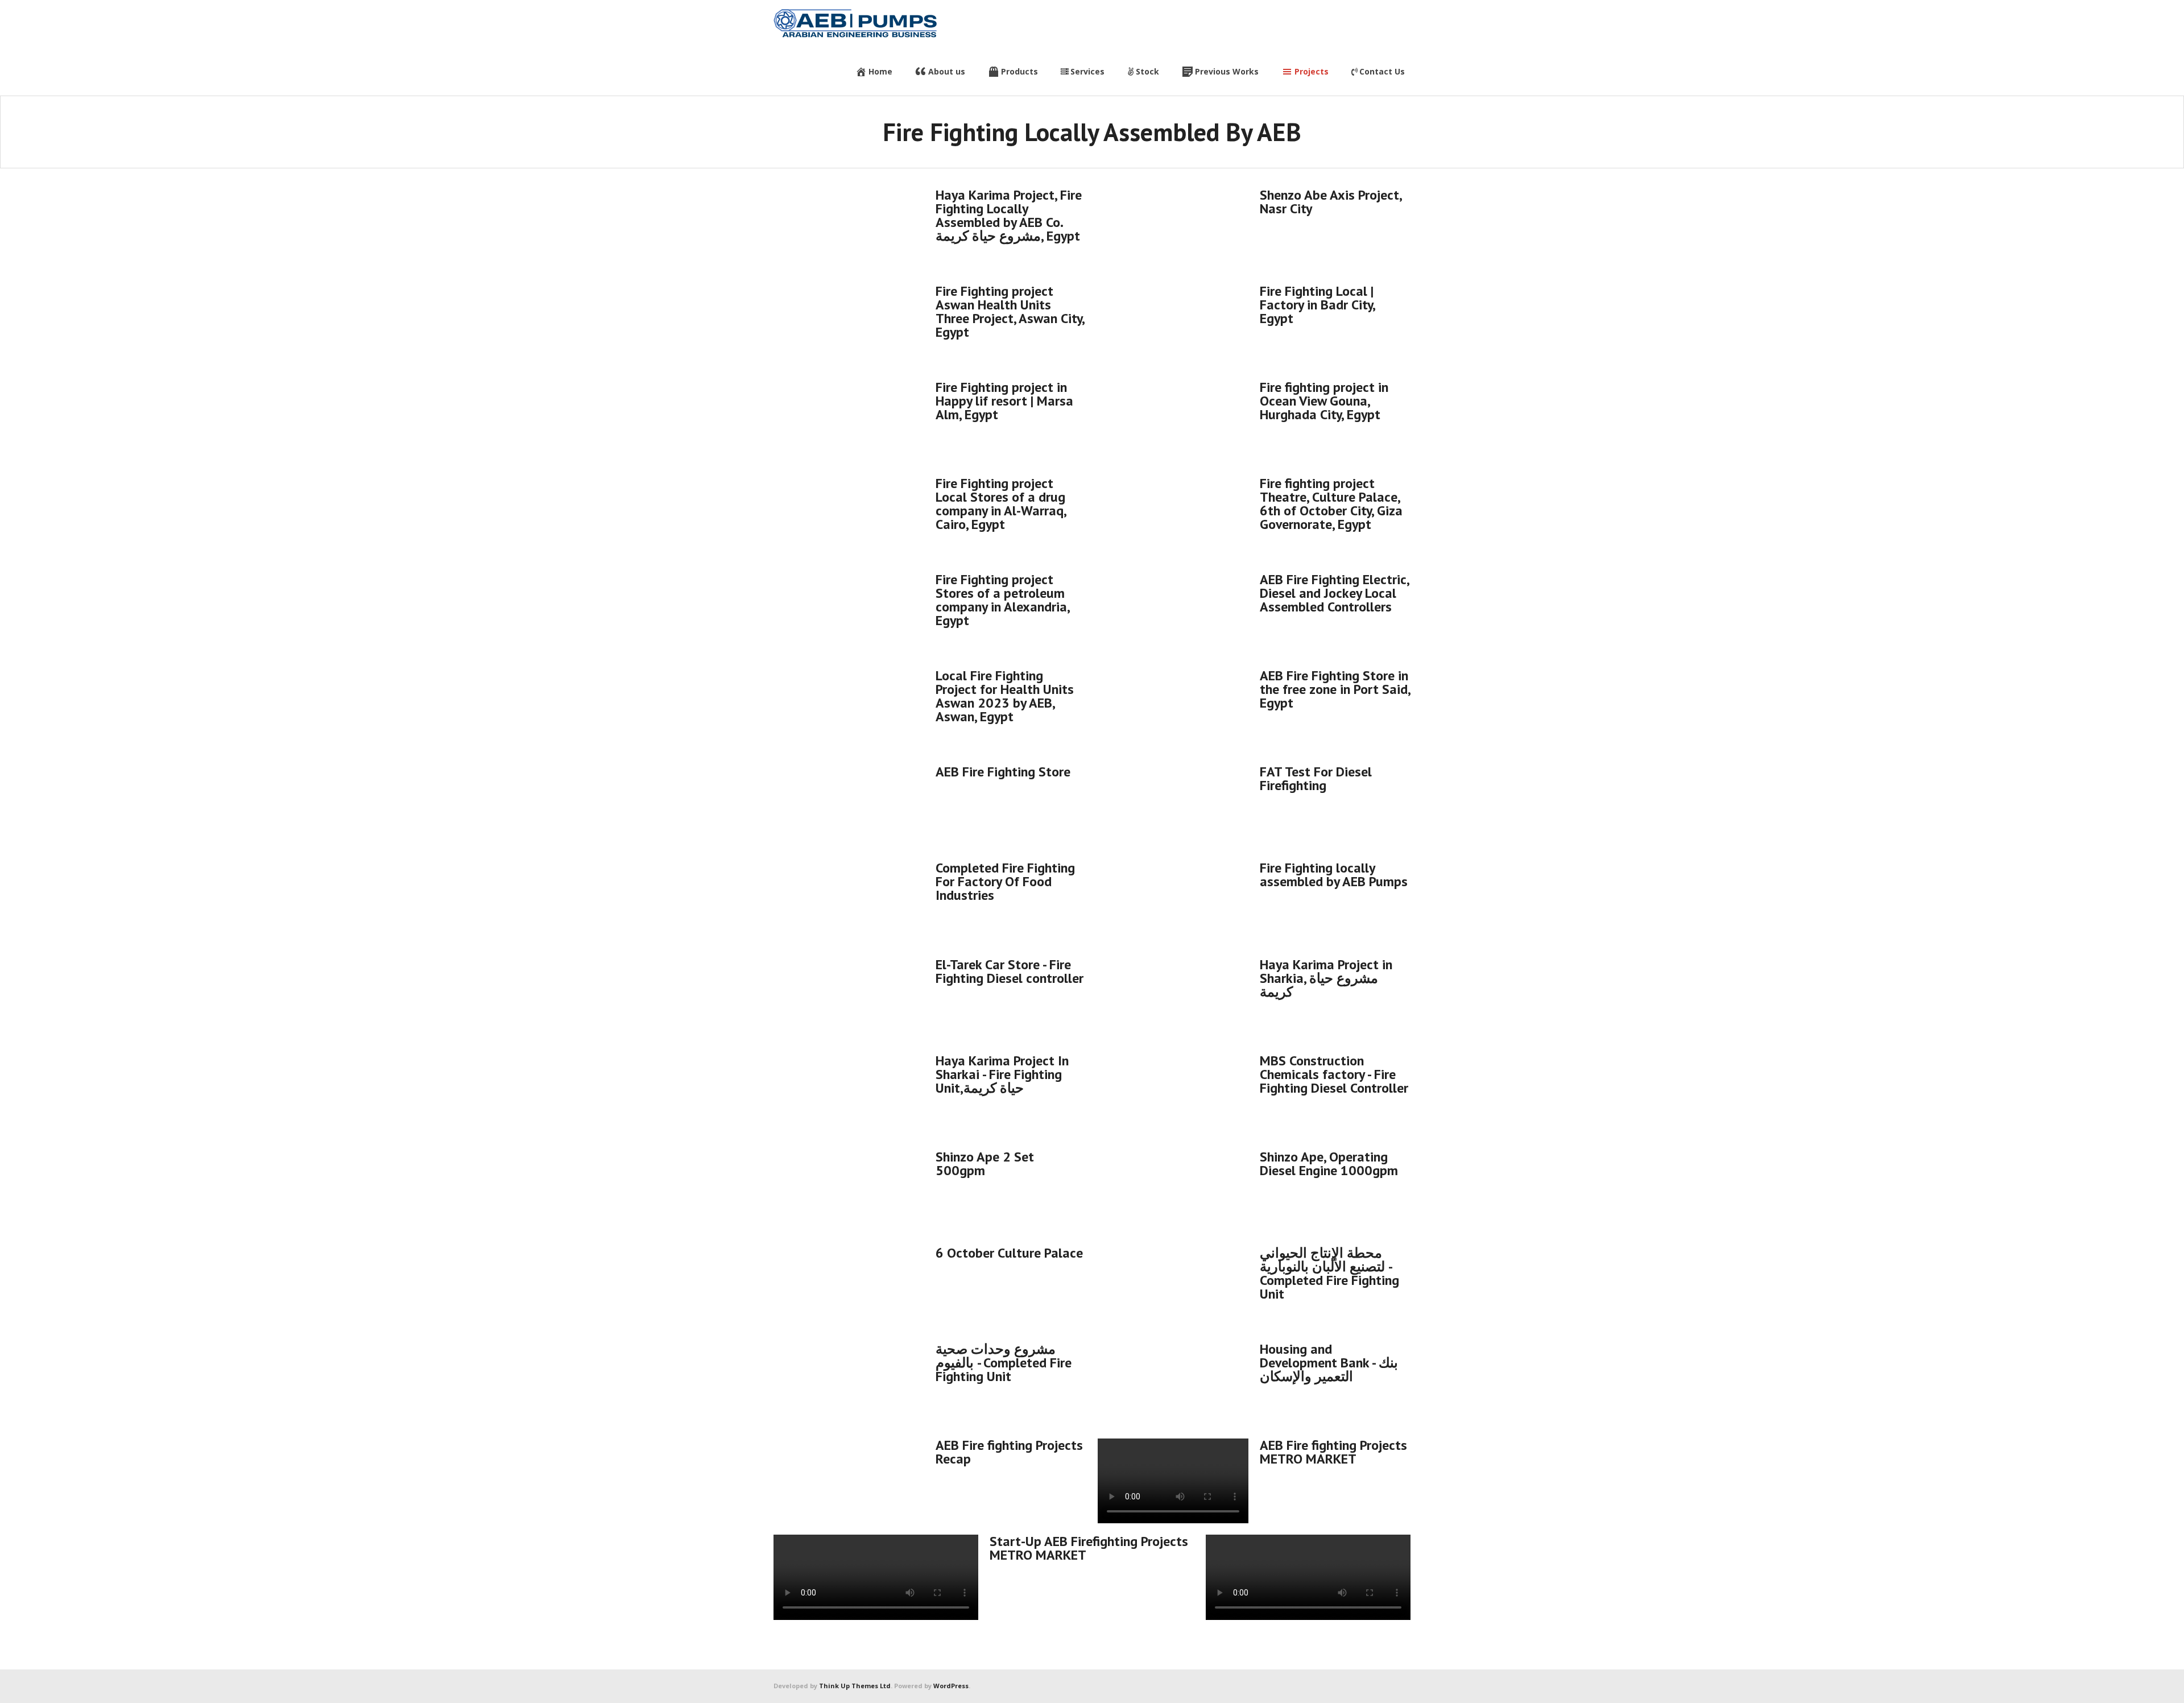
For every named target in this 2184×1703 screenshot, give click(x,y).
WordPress (951, 1686)
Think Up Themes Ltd (855, 1686)
